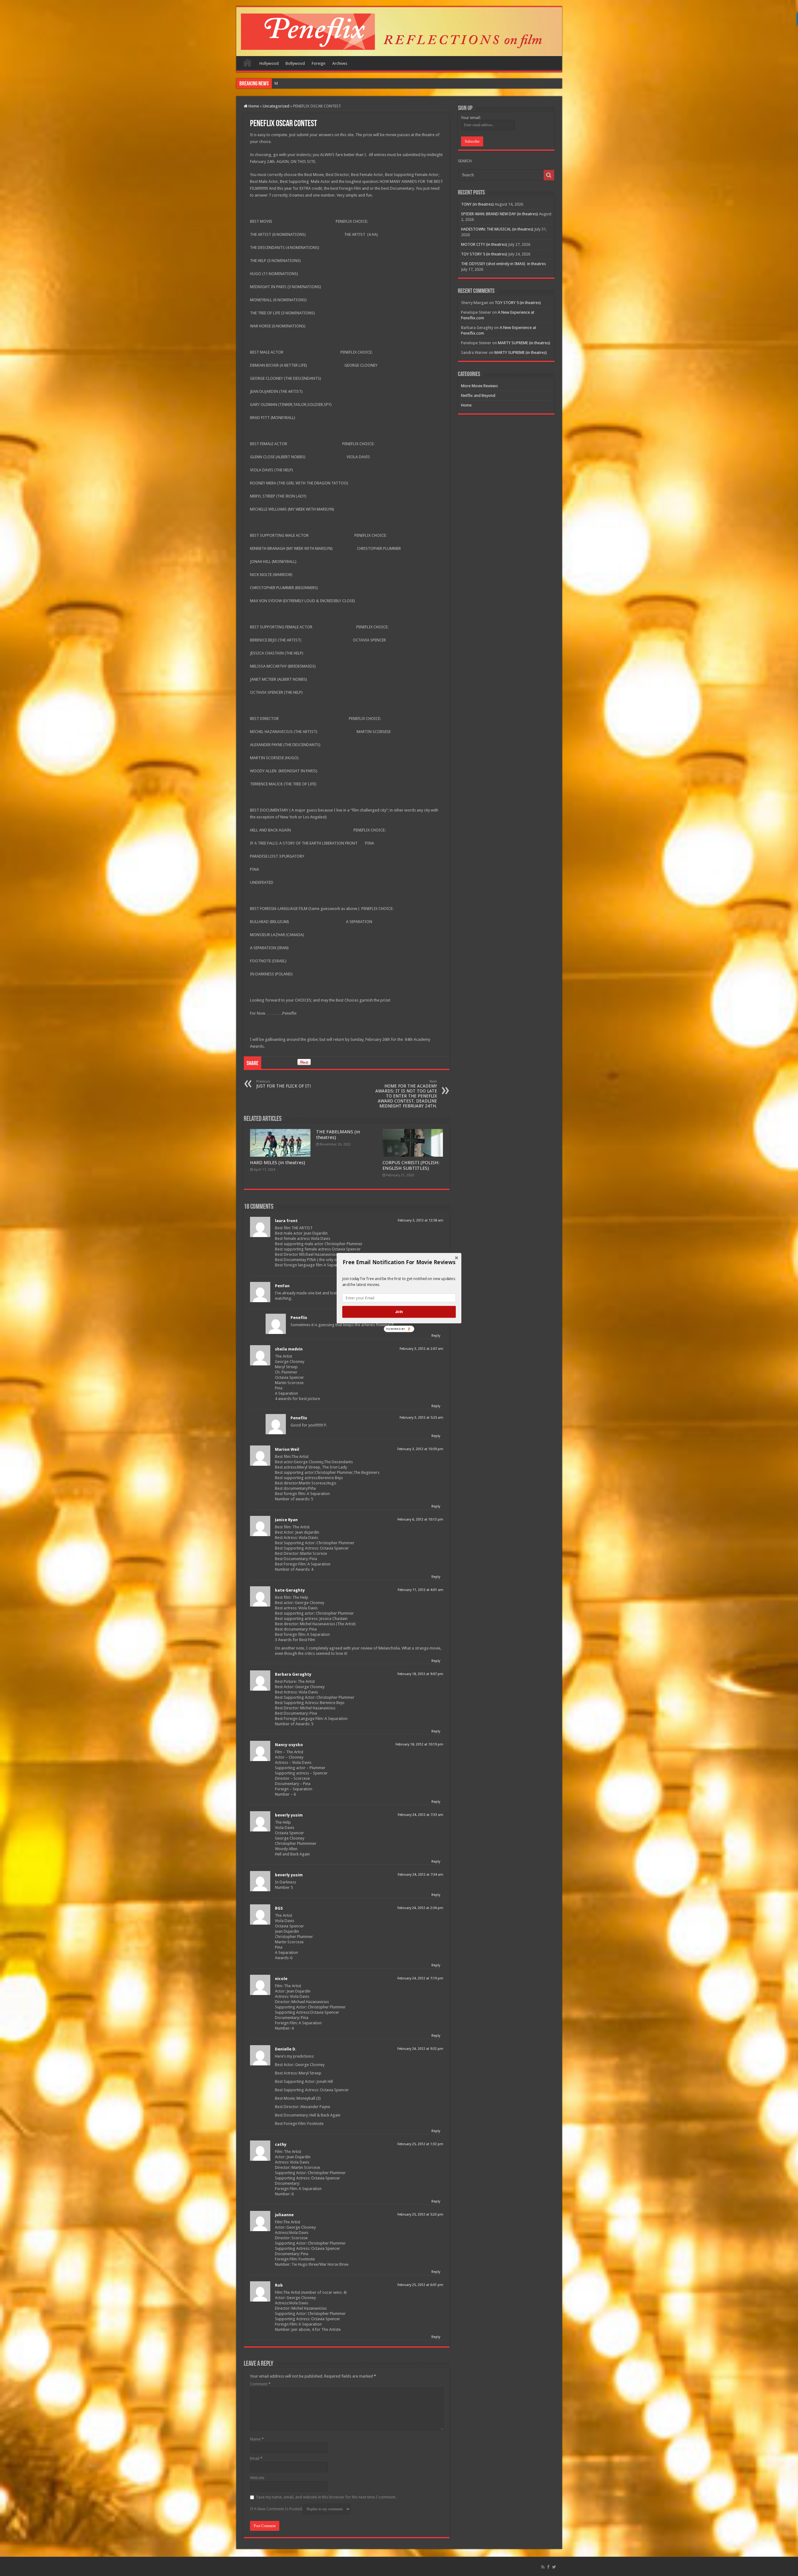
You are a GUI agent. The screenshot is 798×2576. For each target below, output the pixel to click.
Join (399, 1312)
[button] (399, 1262)
